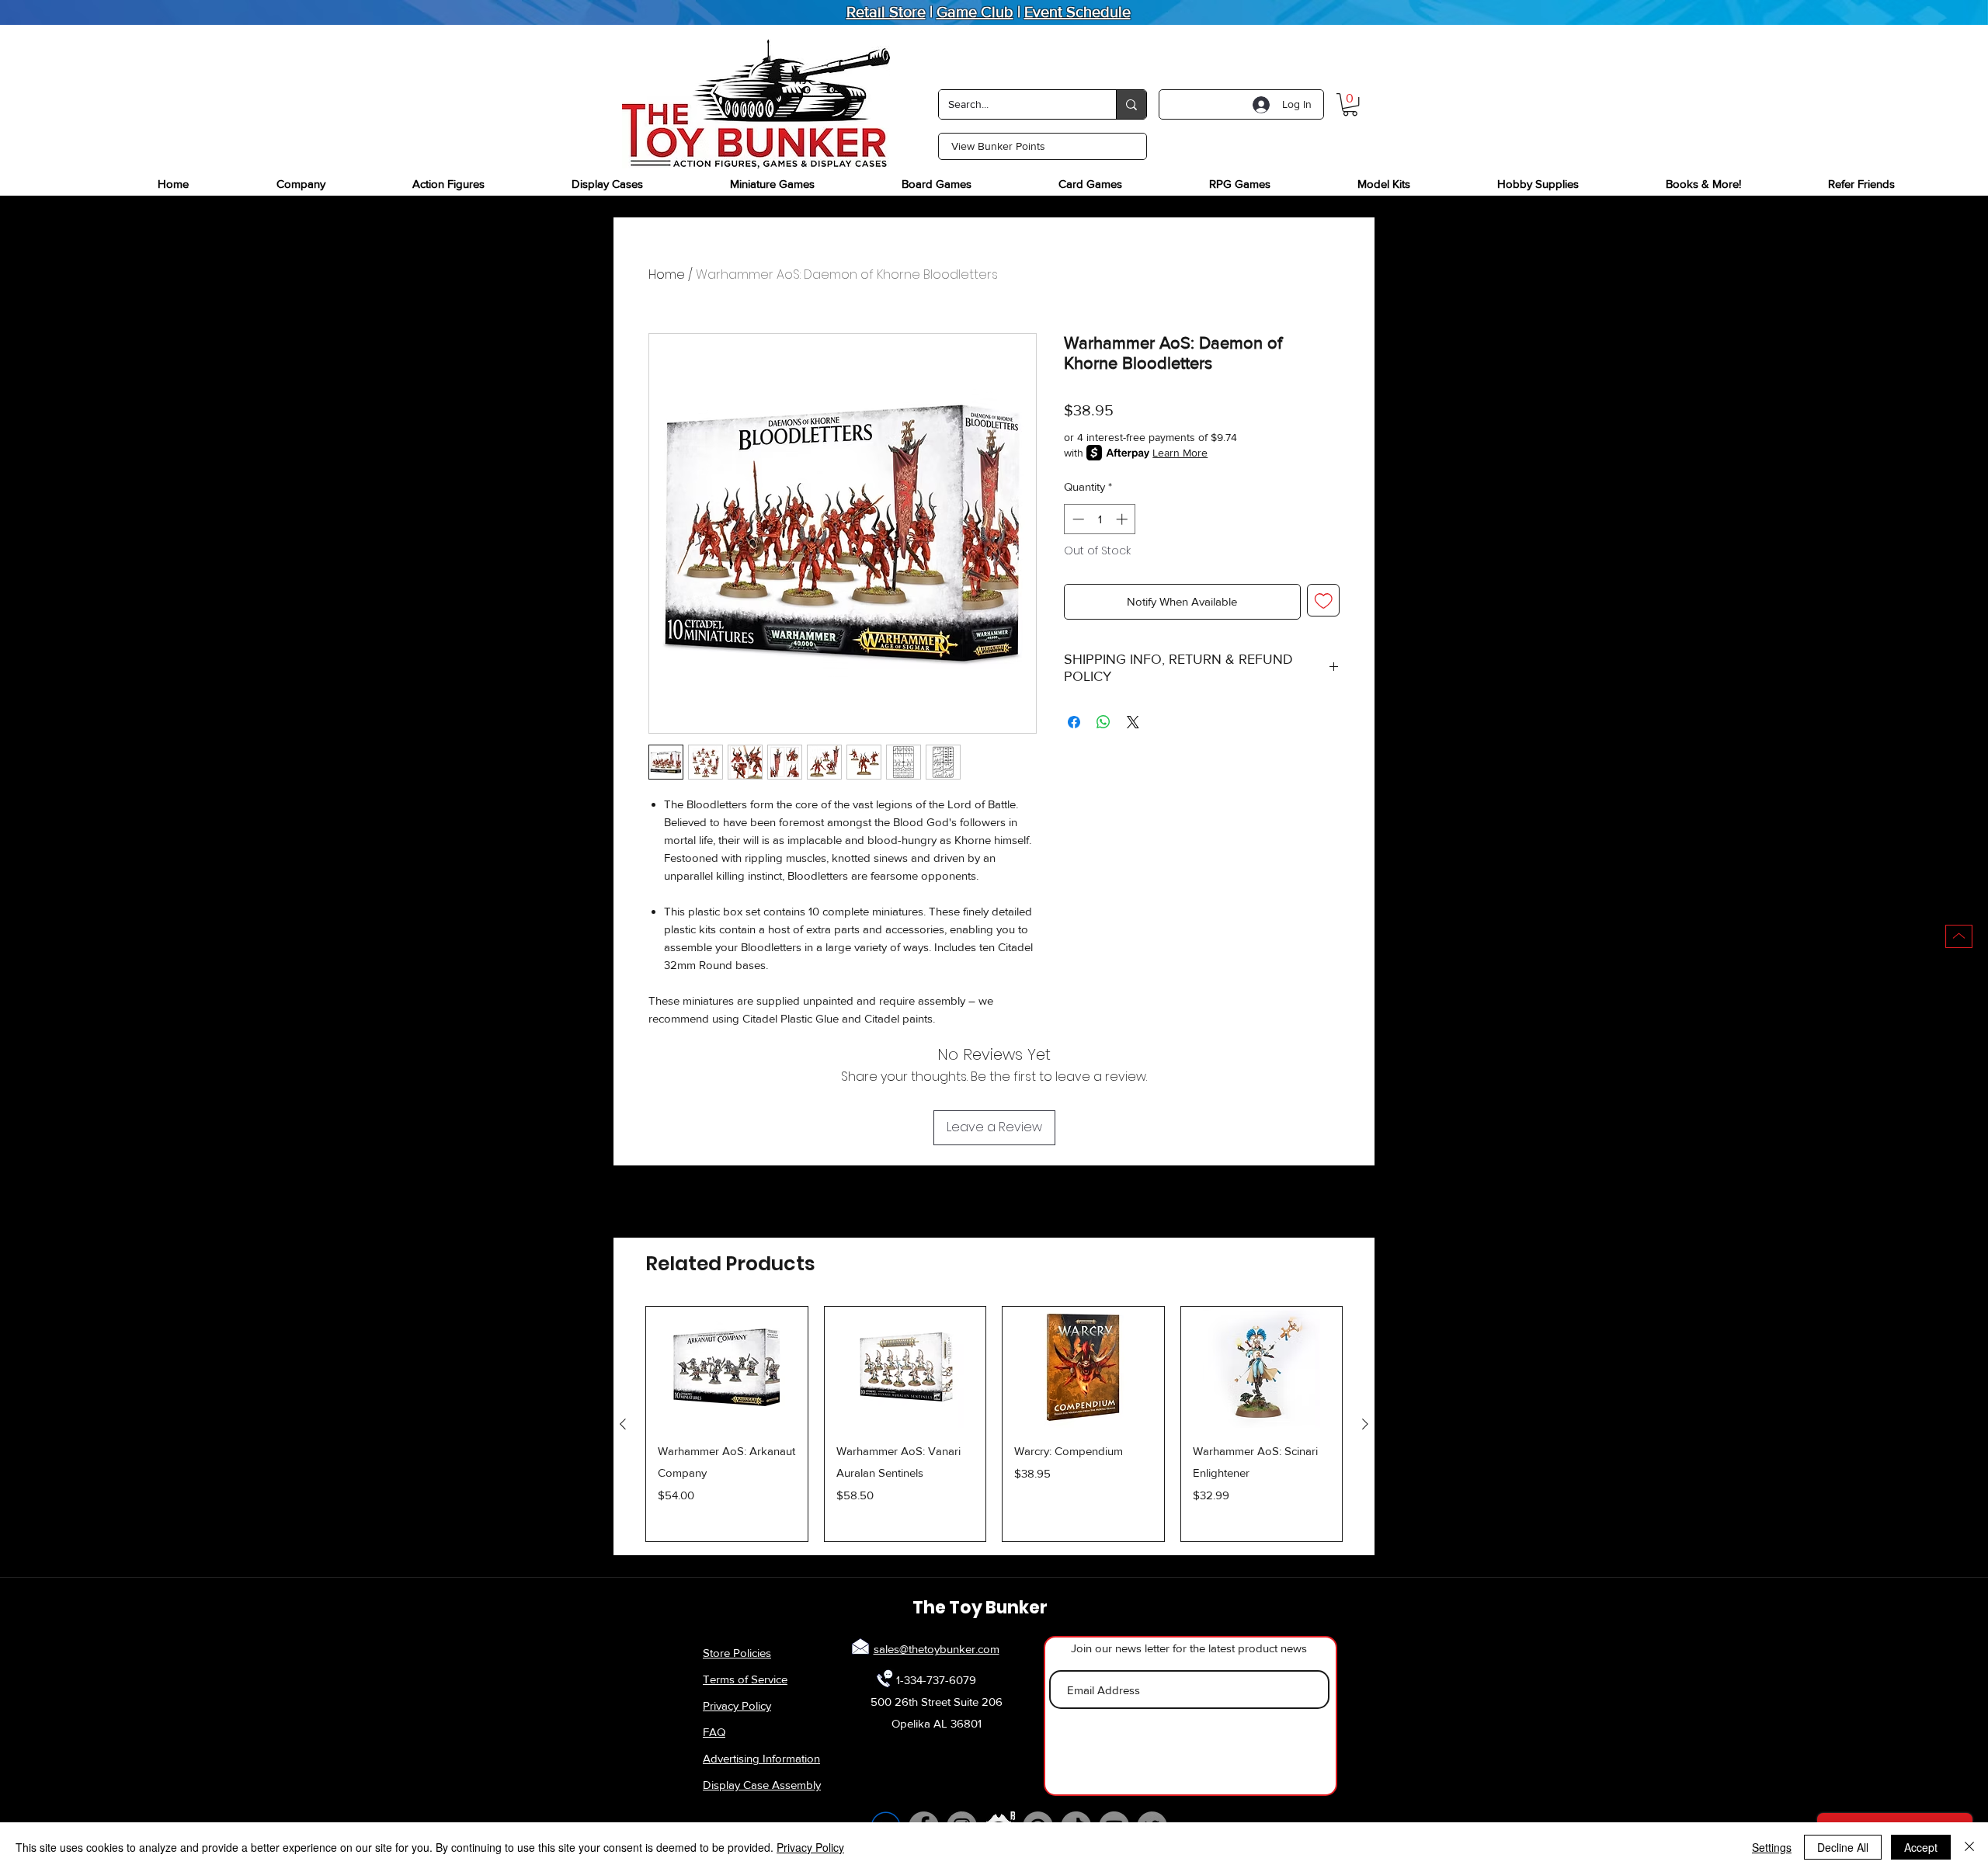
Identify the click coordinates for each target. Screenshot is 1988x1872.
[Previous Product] (623, 1424)
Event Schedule (1077, 12)
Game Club (975, 12)
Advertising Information (761, 1758)
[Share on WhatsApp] (1103, 722)
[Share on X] (1133, 722)
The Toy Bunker (980, 1608)
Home (667, 274)
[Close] (1969, 1847)
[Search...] (1131, 104)
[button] (1350, 104)
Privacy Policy (737, 1705)
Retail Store (886, 12)
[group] (994, 1424)
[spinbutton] (1100, 519)
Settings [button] (1772, 1847)
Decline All (1843, 1847)
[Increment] (1123, 519)
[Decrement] (1077, 519)
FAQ (714, 1732)
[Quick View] (727, 1367)
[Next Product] (1365, 1424)
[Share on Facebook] (1074, 722)
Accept (1921, 1847)
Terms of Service (745, 1679)
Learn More (1180, 453)
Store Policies (737, 1653)
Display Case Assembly (762, 1785)
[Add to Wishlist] (1324, 601)
